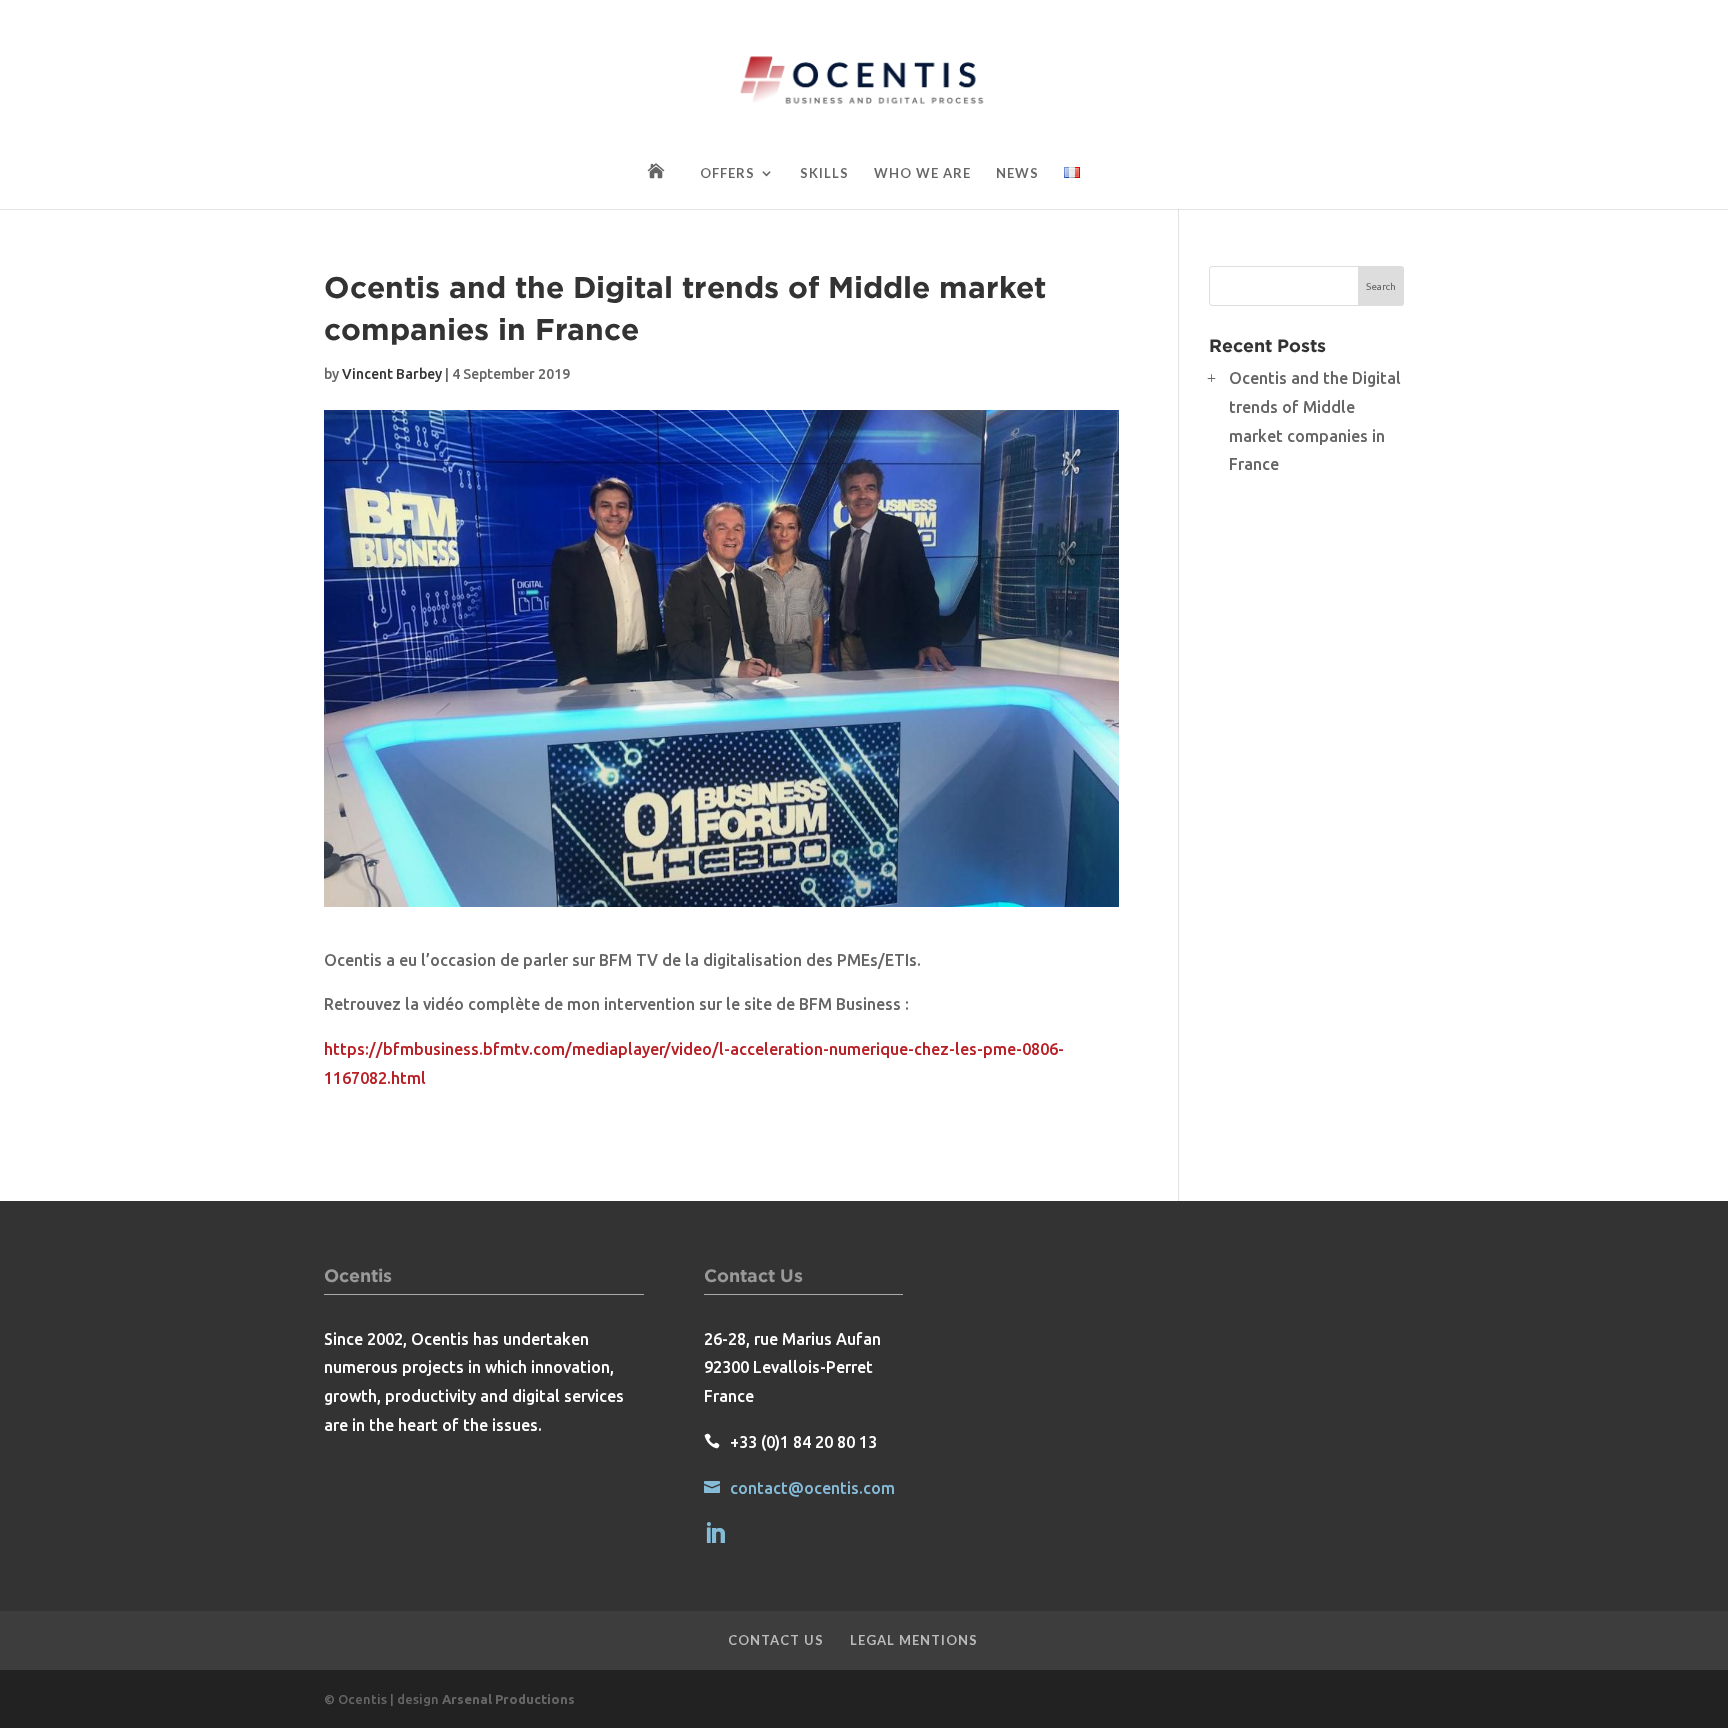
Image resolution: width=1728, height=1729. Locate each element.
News (1017, 173)
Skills (824, 173)
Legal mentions (914, 1640)
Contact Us (776, 1640)
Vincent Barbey (392, 374)
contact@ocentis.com (812, 1488)
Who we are (922, 173)
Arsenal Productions (508, 1699)
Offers (727, 173)
